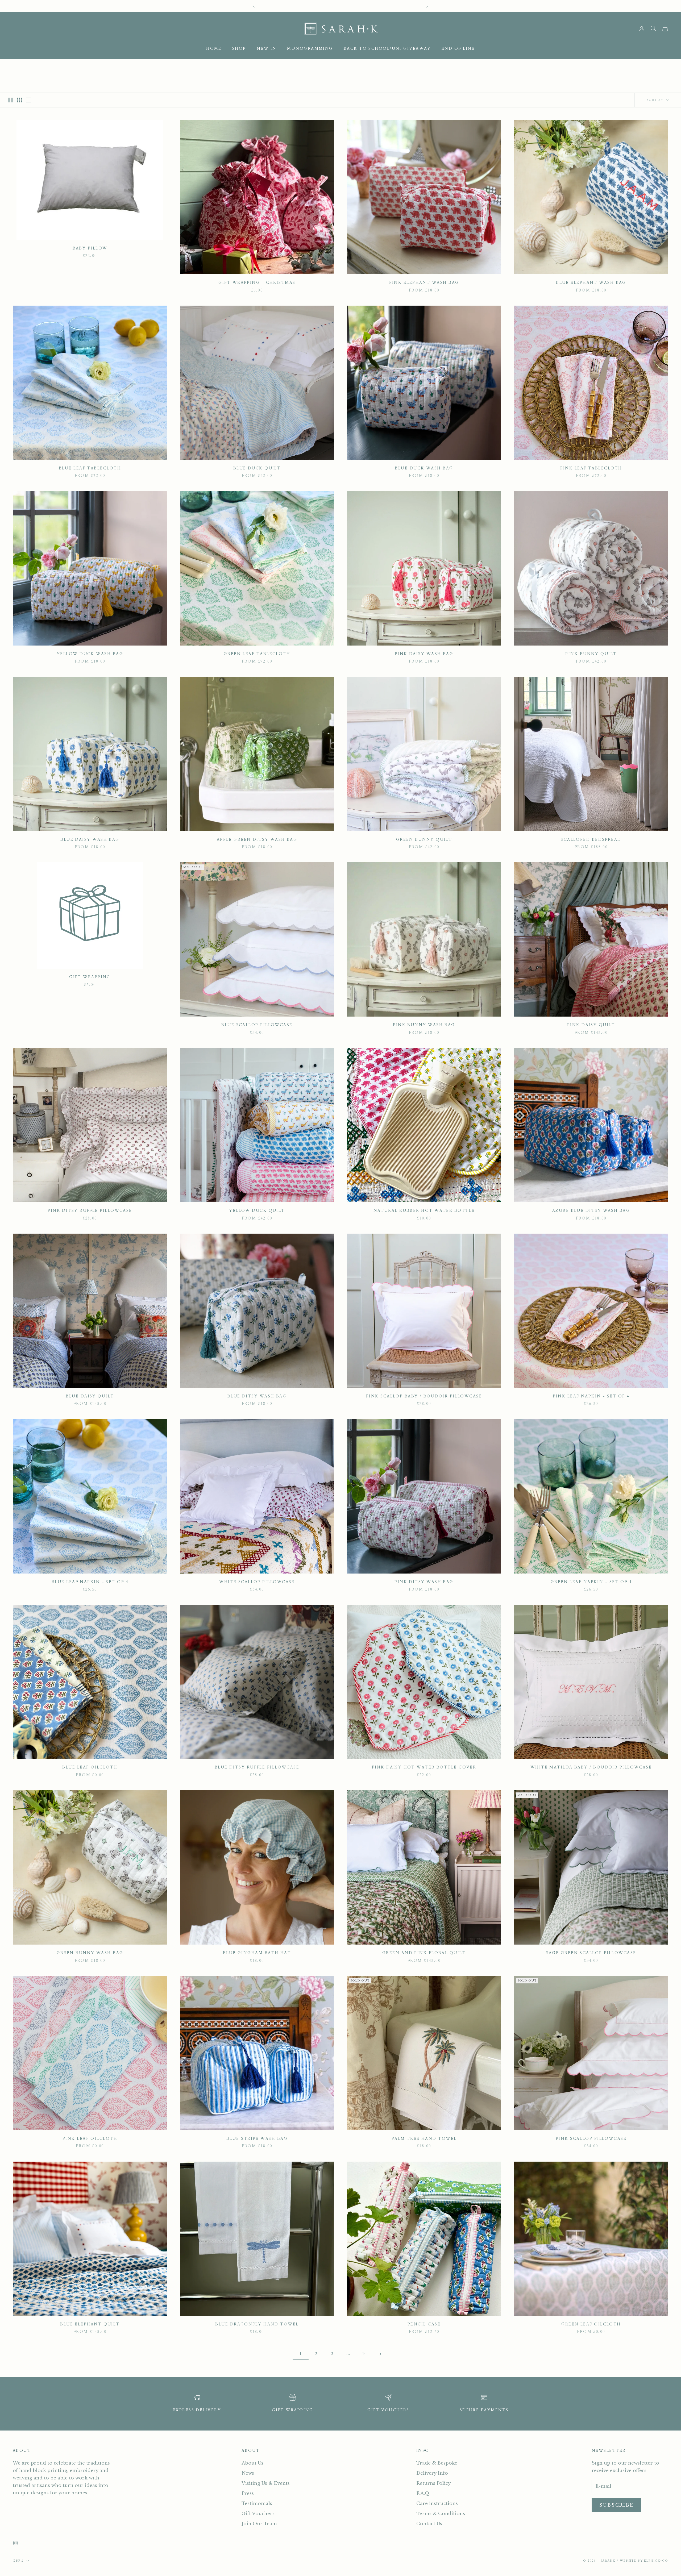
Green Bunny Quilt (424, 840)
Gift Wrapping (90, 977)
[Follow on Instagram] (15, 2543)
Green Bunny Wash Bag (90, 1953)
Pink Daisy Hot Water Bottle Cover (424, 1767)
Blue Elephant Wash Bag (591, 283)
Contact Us (429, 2524)
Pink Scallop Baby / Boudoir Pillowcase (424, 1396)
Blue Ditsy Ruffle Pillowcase (257, 1767)
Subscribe (616, 2505)
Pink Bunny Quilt (591, 654)
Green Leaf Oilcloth (591, 2324)
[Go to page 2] (380, 2354)
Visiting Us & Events (266, 2483)
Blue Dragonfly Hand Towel (257, 2324)
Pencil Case (424, 2324)
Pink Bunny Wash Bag (424, 1025)
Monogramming (310, 49)
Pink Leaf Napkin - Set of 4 (591, 1396)
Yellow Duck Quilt (257, 1211)
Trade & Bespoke (437, 2463)
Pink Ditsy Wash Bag (424, 1582)
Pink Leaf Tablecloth (591, 468)
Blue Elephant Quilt (90, 2324)
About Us (252, 2463)
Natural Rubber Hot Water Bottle (424, 1211)
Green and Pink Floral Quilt (424, 1953)
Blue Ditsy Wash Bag (257, 1396)
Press (248, 2493)
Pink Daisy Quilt (591, 1025)
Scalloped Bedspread (591, 840)
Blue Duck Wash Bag (424, 468)
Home (214, 49)
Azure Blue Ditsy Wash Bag (591, 1211)
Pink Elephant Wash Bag (424, 283)
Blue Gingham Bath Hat (257, 1953)
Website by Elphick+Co (644, 2561)
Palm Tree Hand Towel (424, 2139)
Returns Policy (433, 2483)
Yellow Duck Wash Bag (90, 654)
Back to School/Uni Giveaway (387, 49)
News (248, 2473)
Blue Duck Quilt (257, 468)
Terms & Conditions (441, 2514)
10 (365, 2354)
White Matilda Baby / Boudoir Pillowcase (591, 1767)
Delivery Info (432, 2473)
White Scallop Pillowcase (257, 1582)
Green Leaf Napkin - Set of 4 (591, 1582)
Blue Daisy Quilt (90, 1396)
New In (267, 49)
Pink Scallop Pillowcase (591, 2139)
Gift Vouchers (258, 2514)
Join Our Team (259, 2524)
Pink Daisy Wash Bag (424, 654)
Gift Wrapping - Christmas (257, 283)
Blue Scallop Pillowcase (257, 1025)
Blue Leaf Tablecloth (90, 468)
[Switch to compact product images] (28, 100)
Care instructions (437, 2504)
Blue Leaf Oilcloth (90, 1767)
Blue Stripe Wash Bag (257, 2139)
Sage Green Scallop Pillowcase (591, 1953)
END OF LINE (458, 49)
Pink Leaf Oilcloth (90, 2139)
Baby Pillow (90, 248)
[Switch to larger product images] (10, 100)
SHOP (239, 49)
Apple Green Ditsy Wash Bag (257, 840)
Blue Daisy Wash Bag (90, 840)
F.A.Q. (423, 2493)
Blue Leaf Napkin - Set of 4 (90, 1582)
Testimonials (257, 2504)
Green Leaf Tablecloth (257, 654)
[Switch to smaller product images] (19, 100)
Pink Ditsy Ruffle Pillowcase (90, 1211)
